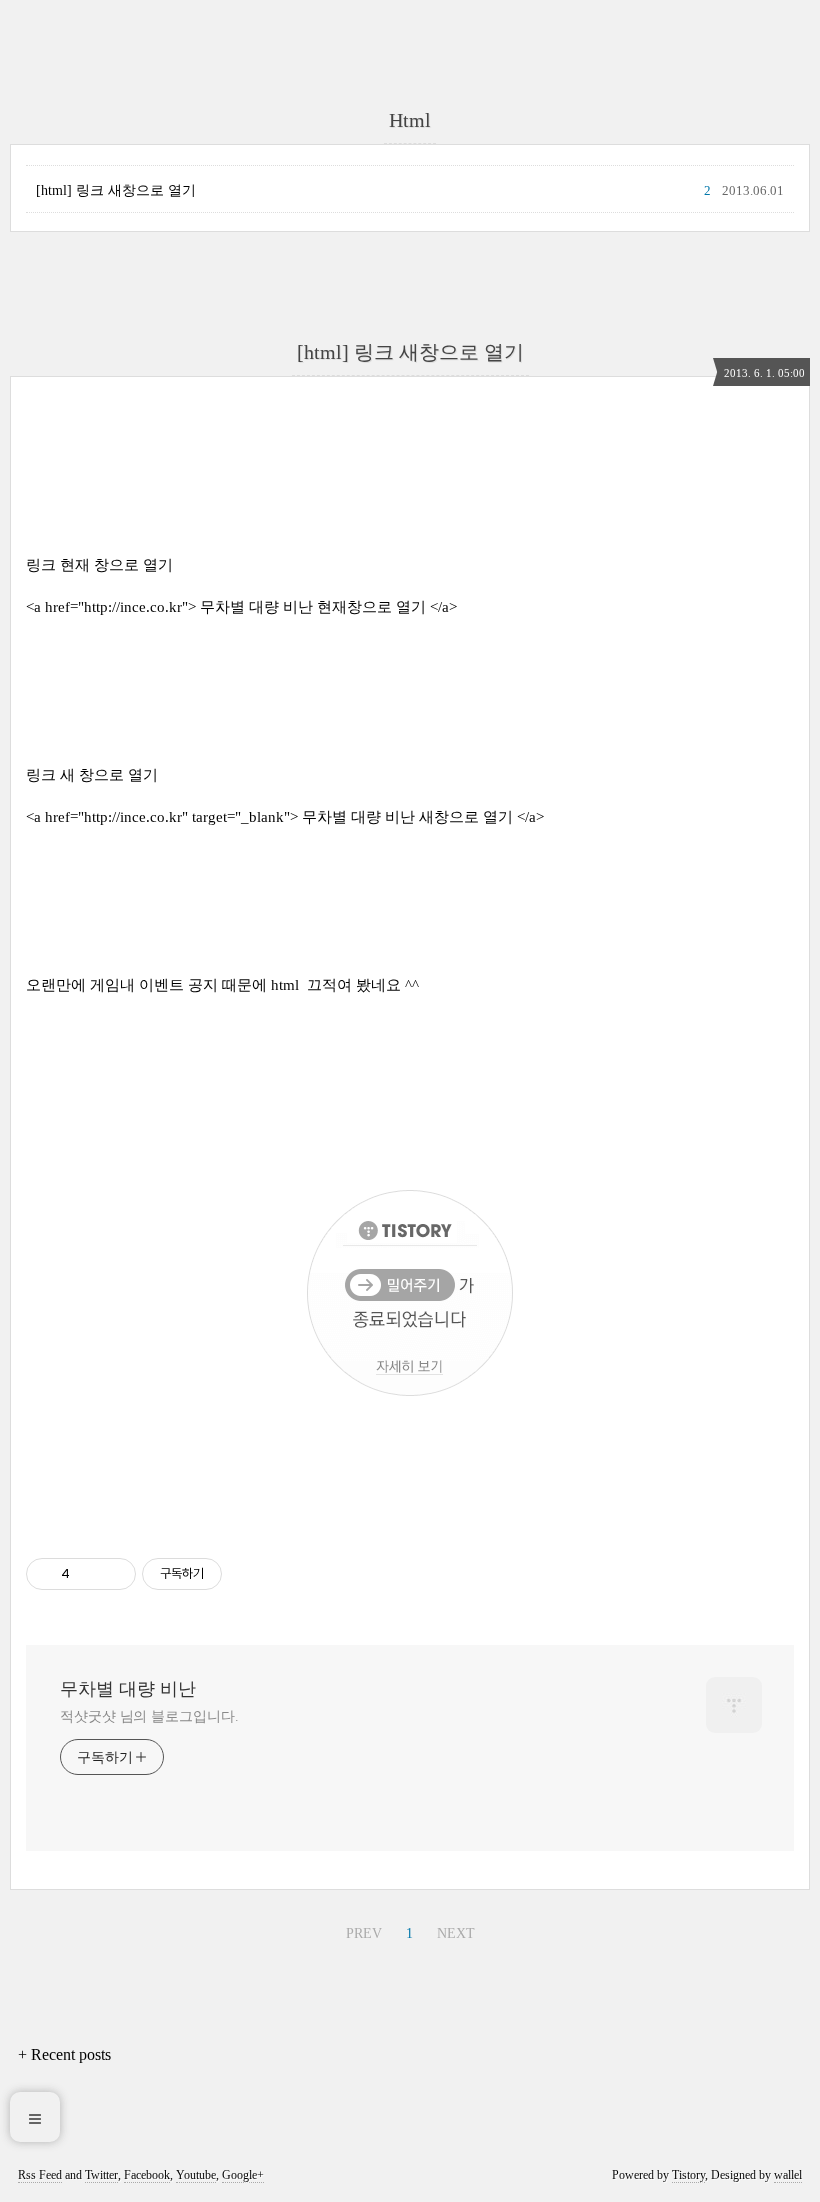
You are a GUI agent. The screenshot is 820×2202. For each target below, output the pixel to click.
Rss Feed (40, 2175)
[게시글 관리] (113, 1574)
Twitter (101, 2175)
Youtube (196, 2175)
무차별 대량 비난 (128, 1689)
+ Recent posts (64, 2054)
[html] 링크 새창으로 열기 (116, 190)
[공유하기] (88, 1574)
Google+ (243, 2175)
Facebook (147, 2175)
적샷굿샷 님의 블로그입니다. (149, 1716)
